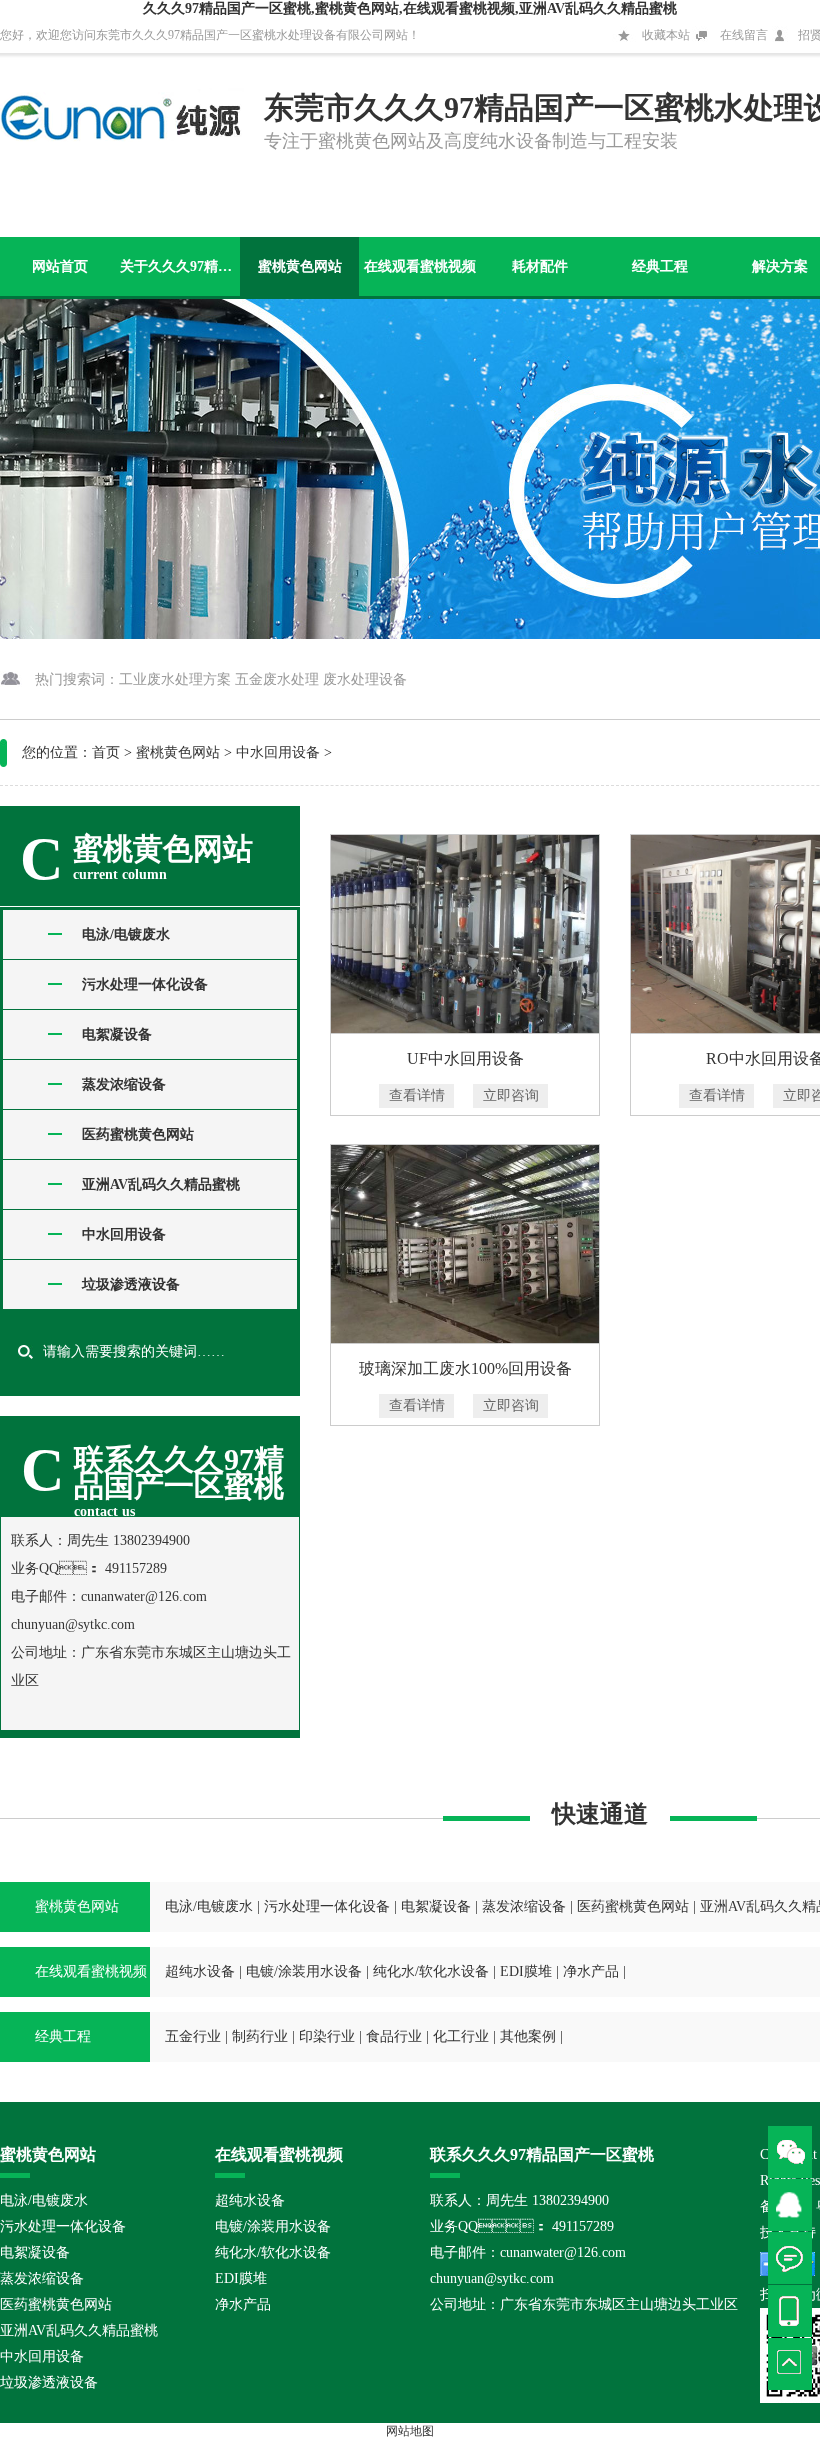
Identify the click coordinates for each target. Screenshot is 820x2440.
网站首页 (60, 266)
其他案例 (528, 2036)
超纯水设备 (200, 1971)
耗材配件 (540, 266)
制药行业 (260, 2036)
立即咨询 (511, 1095)
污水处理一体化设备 (145, 984)
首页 (106, 752)
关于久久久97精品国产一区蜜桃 (179, 266)
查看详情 (417, 1095)
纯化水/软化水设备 (431, 1971)
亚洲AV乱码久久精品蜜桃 (161, 1184)
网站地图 (410, 2431)
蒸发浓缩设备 (124, 1084)
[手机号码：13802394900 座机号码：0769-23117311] (794, 2311)
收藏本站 (666, 35)
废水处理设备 (365, 679)
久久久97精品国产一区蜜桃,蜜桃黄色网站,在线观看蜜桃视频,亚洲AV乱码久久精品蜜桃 (410, 8)
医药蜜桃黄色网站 (138, 1134)
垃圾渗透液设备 (131, 1284)
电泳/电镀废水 (126, 934)
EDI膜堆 (526, 1971)
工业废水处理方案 (175, 679)
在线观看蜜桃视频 (420, 266)
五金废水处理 (277, 679)
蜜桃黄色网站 (300, 266)
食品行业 (394, 2036)
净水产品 (591, 1971)
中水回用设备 (278, 752)
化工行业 (461, 2036)
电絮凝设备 (117, 1034)
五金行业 (193, 2036)
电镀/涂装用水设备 (304, 1971)
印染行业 (327, 2036)
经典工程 (660, 266)
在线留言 (744, 35)
